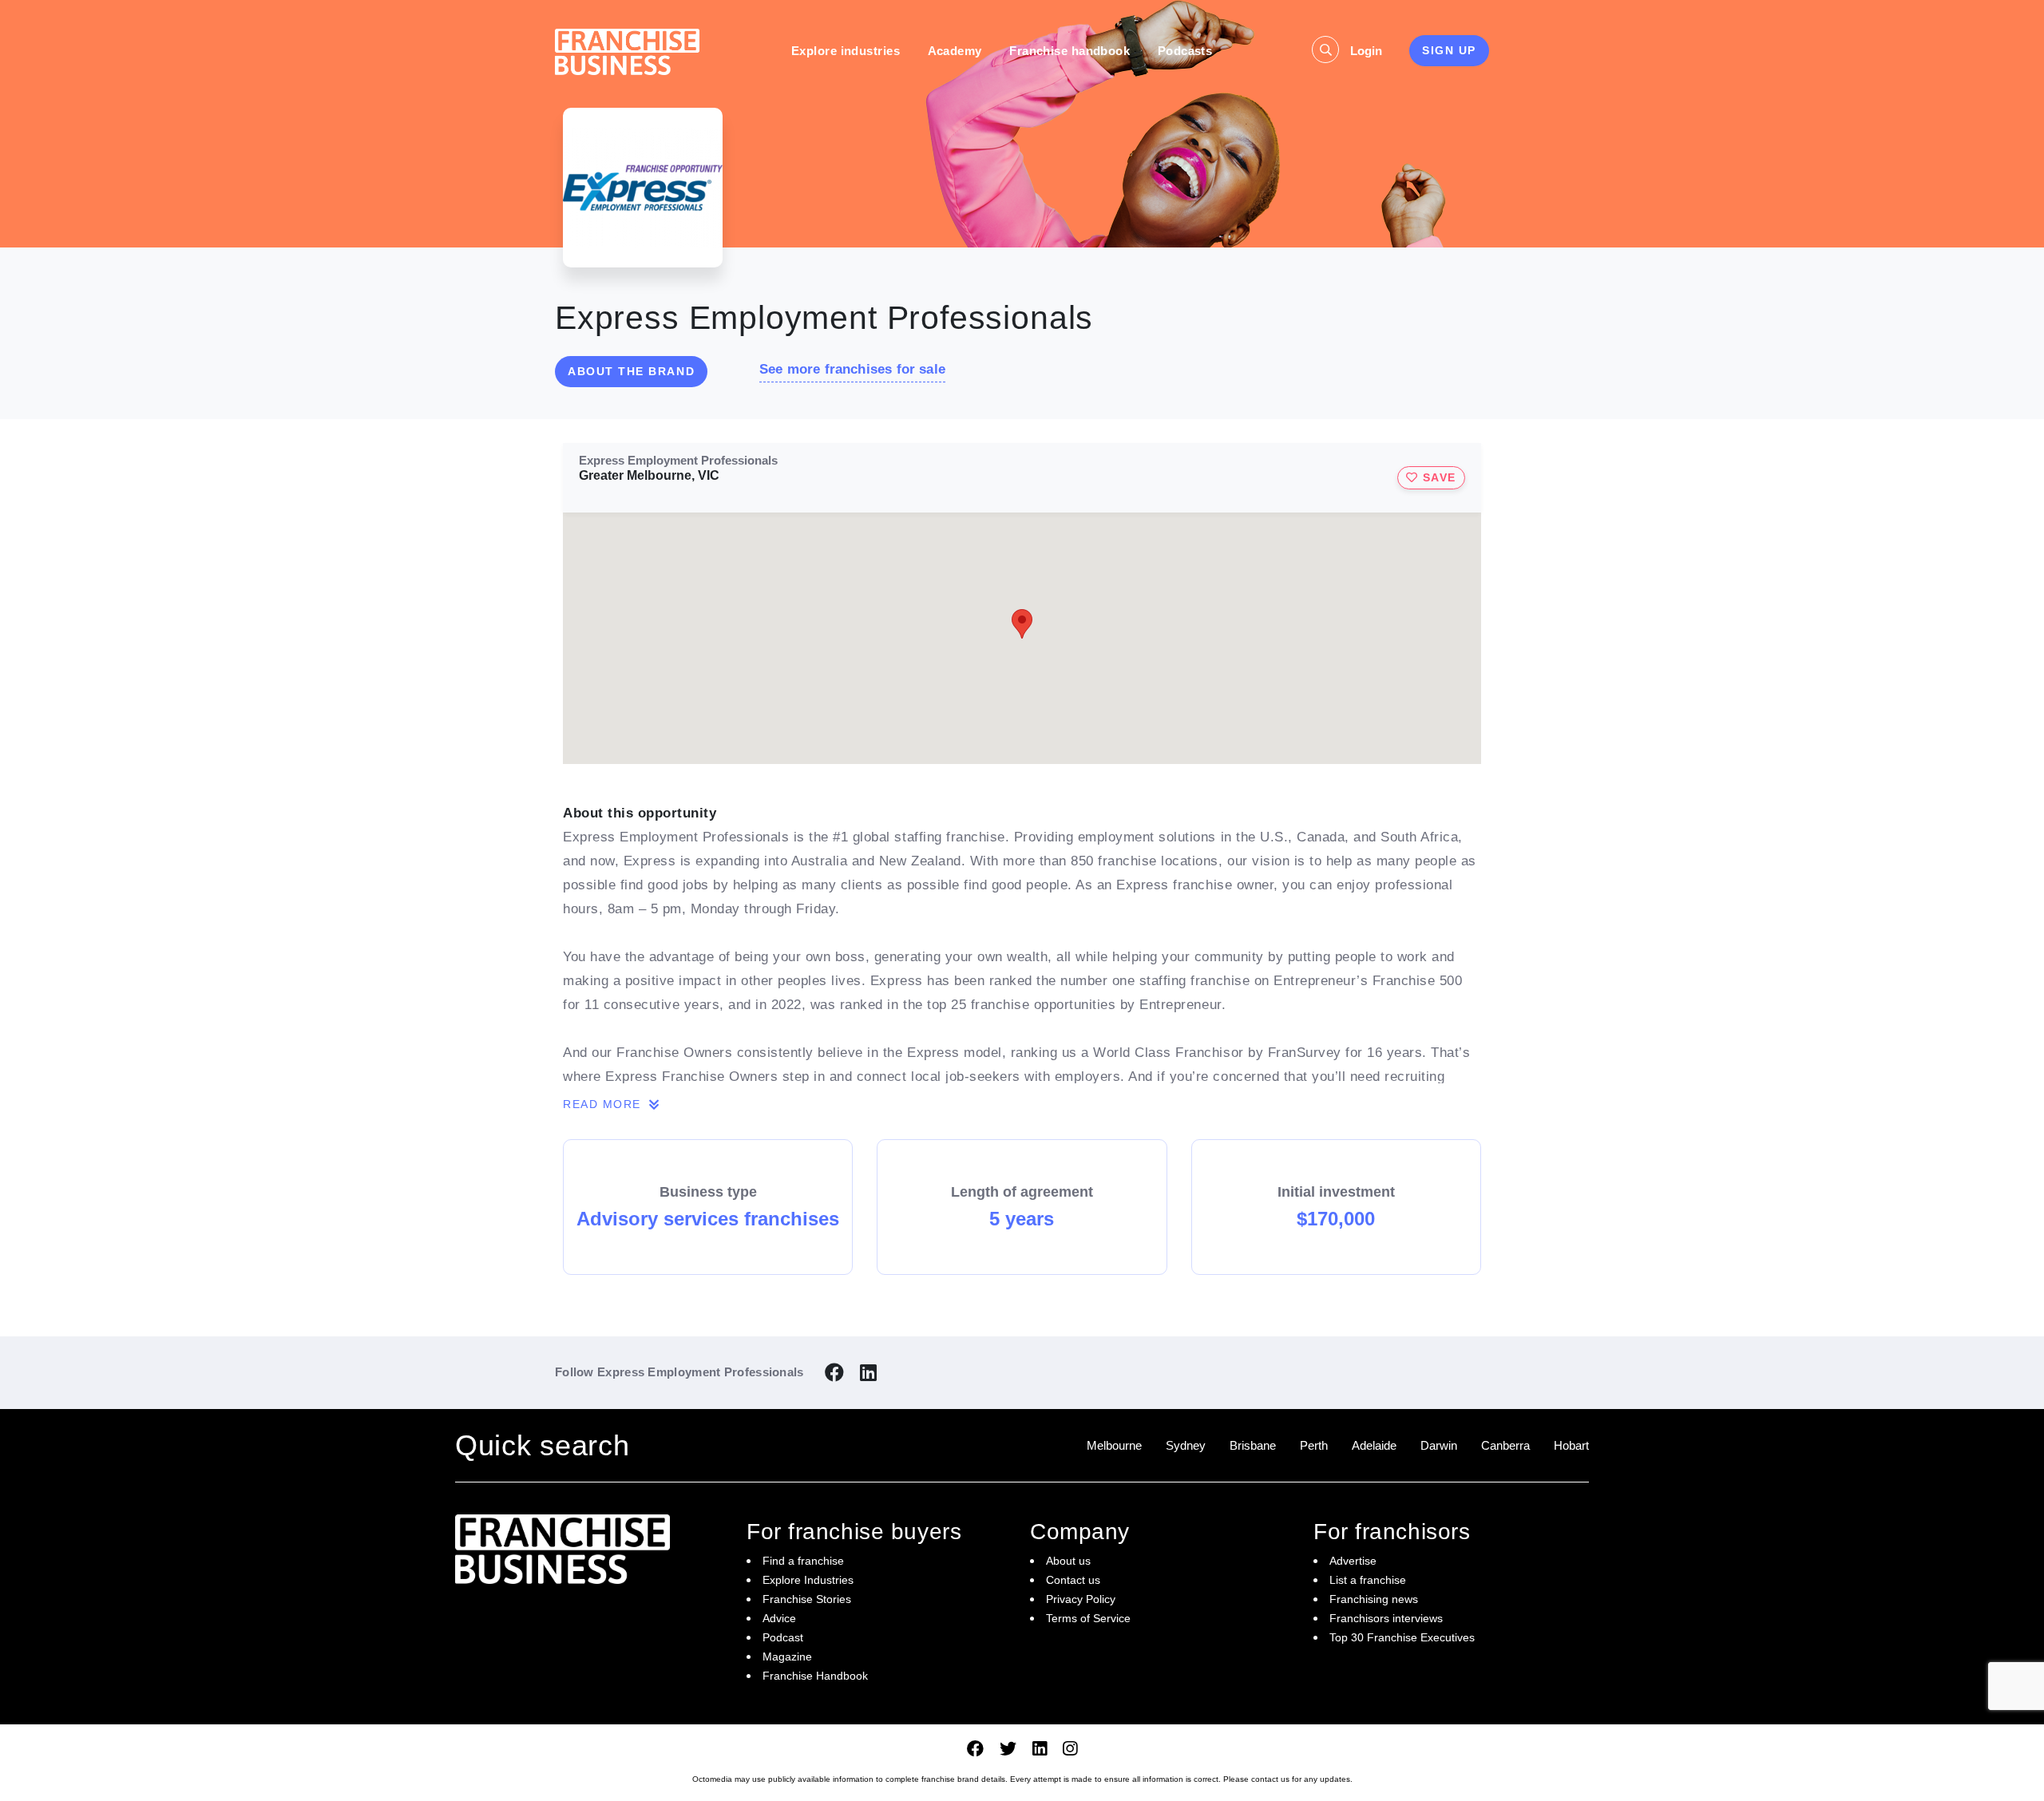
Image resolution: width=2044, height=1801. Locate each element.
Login (1366, 51)
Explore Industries (808, 1580)
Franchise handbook (1070, 51)
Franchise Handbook (815, 1676)
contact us (1270, 1779)
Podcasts (1185, 51)
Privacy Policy (1081, 1599)
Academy (955, 51)
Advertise (1353, 1561)
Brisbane (1253, 1445)
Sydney (1186, 1445)
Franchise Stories (807, 1599)
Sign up (1449, 50)
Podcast (783, 1637)
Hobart (1571, 1445)
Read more (604, 1104)
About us (1068, 1561)
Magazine (787, 1657)
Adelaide (1374, 1445)
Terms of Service (1088, 1618)
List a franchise (1368, 1580)
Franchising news (1374, 1599)
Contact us (1073, 1580)
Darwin (1439, 1445)
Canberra (1505, 1445)
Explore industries (846, 51)
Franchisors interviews (1386, 1618)
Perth (1314, 1445)
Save (1437, 477)
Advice (779, 1618)
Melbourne (1114, 1445)
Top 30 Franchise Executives (1402, 1637)
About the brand (631, 371)
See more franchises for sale (852, 369)
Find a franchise (803, 1561)
